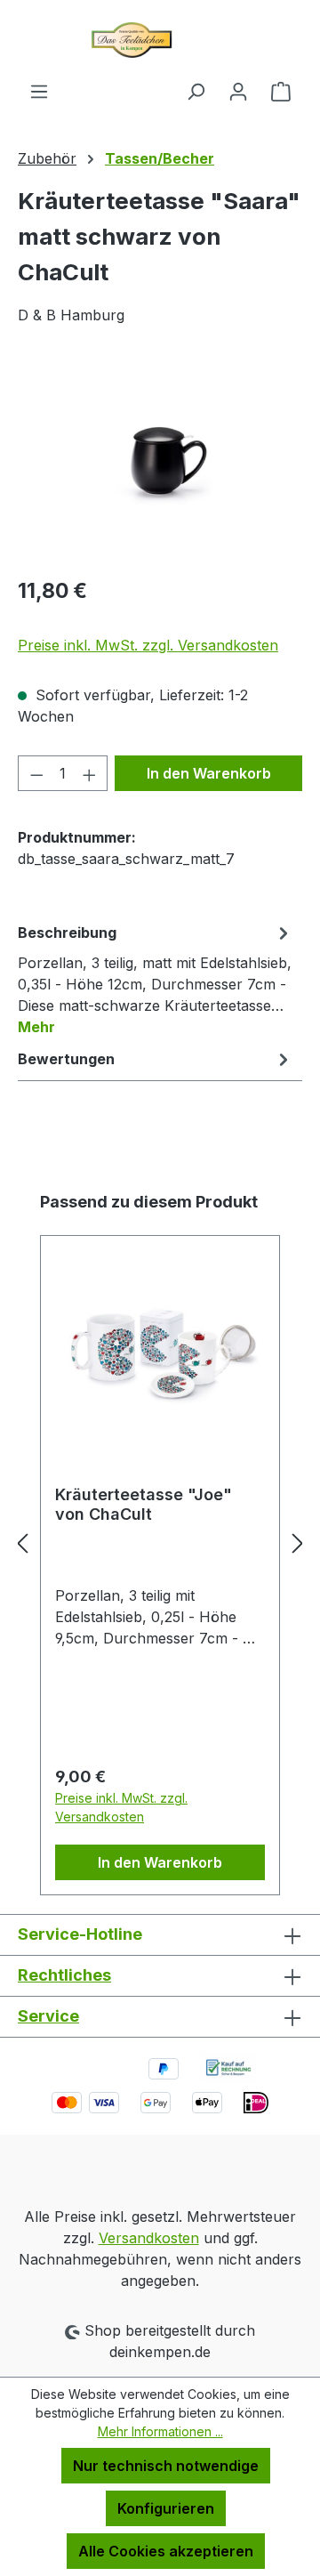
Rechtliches (64, 1975)
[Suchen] (196, 91)
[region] (160, 461)
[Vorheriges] (22, 1543)
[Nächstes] (298, 1543)
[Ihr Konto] (238, 91)
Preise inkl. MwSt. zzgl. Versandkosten (148, 645)
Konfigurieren (166, 2508)
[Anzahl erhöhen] (90, 773)
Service (48, 2016)
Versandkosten (149, 2238)
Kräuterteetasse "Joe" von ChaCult (144, 1504)
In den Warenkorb (209, 773)
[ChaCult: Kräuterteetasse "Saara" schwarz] (160, 461)
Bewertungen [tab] (66, 1059)
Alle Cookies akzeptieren (166, 2551)
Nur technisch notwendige (166, 2466)
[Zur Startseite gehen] (160, 40)
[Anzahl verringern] (36, 773)
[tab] (156, 979)
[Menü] (39, 91)
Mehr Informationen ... (160, 2431)
